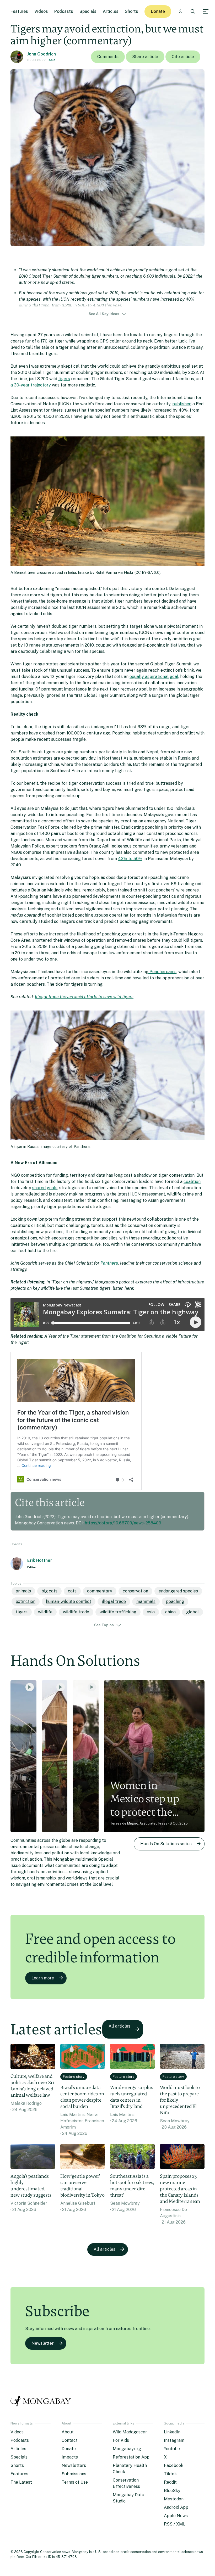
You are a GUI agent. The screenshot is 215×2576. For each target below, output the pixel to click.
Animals (23, 1591)
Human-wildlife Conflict (69, 1601)
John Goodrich (42, 54)
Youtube (172, 2449)
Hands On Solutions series (166, 1844)
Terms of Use (75, 2482)
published (182, 404)
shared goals (45, 1188)
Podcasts (64, 11)
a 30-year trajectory (31, 385)
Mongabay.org (127, 2449)
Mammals (146, 1601)
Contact (70, 2440)
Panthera (109, 1263)
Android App (176, 2507)
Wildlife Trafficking (118, 1612)
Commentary (100, 1591)
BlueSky (172, 2491)
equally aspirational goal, (154, 677)
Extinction (26, 1601)
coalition (192, 1182)
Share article (145, 57)
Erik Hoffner (40, 1560)
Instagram (174, 2440)
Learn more (43, 1978)
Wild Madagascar (130, 2432)
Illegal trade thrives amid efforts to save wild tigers (84, 997)
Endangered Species (178, 1591)
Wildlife (45, 1612)
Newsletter (43, 2343)
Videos (41, 11)
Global (192, 1612)
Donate (158, 11)
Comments (108, 57)
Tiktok (170, 2474)
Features (19, 11)
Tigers (22, 1612)
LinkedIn (172, 2432)
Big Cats (49, 1591)
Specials (88, 11)
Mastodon (174, 2499)
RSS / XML (175, 2524)
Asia (52, 60)
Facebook (174, 2465)
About (68, 2432)
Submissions (74, 2474)
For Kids (121, 2440)
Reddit (170, 2482)
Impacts (70, 2457)
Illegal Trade (114, 1601)
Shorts (131, 11)
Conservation (135, 1591)
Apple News (176, 2516)
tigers (64, 379)
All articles (119, 2026)
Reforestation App (131, 2457)
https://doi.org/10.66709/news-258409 (123, 1523)
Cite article (183, 57)
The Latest (21, 2482)
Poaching (175, 1601)
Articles (111, 11)
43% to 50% (130, 859)
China (170, 1612)
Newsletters (74, 2465)
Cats (72, 1591)
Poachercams (162, 972)
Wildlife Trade (76, 1612)
